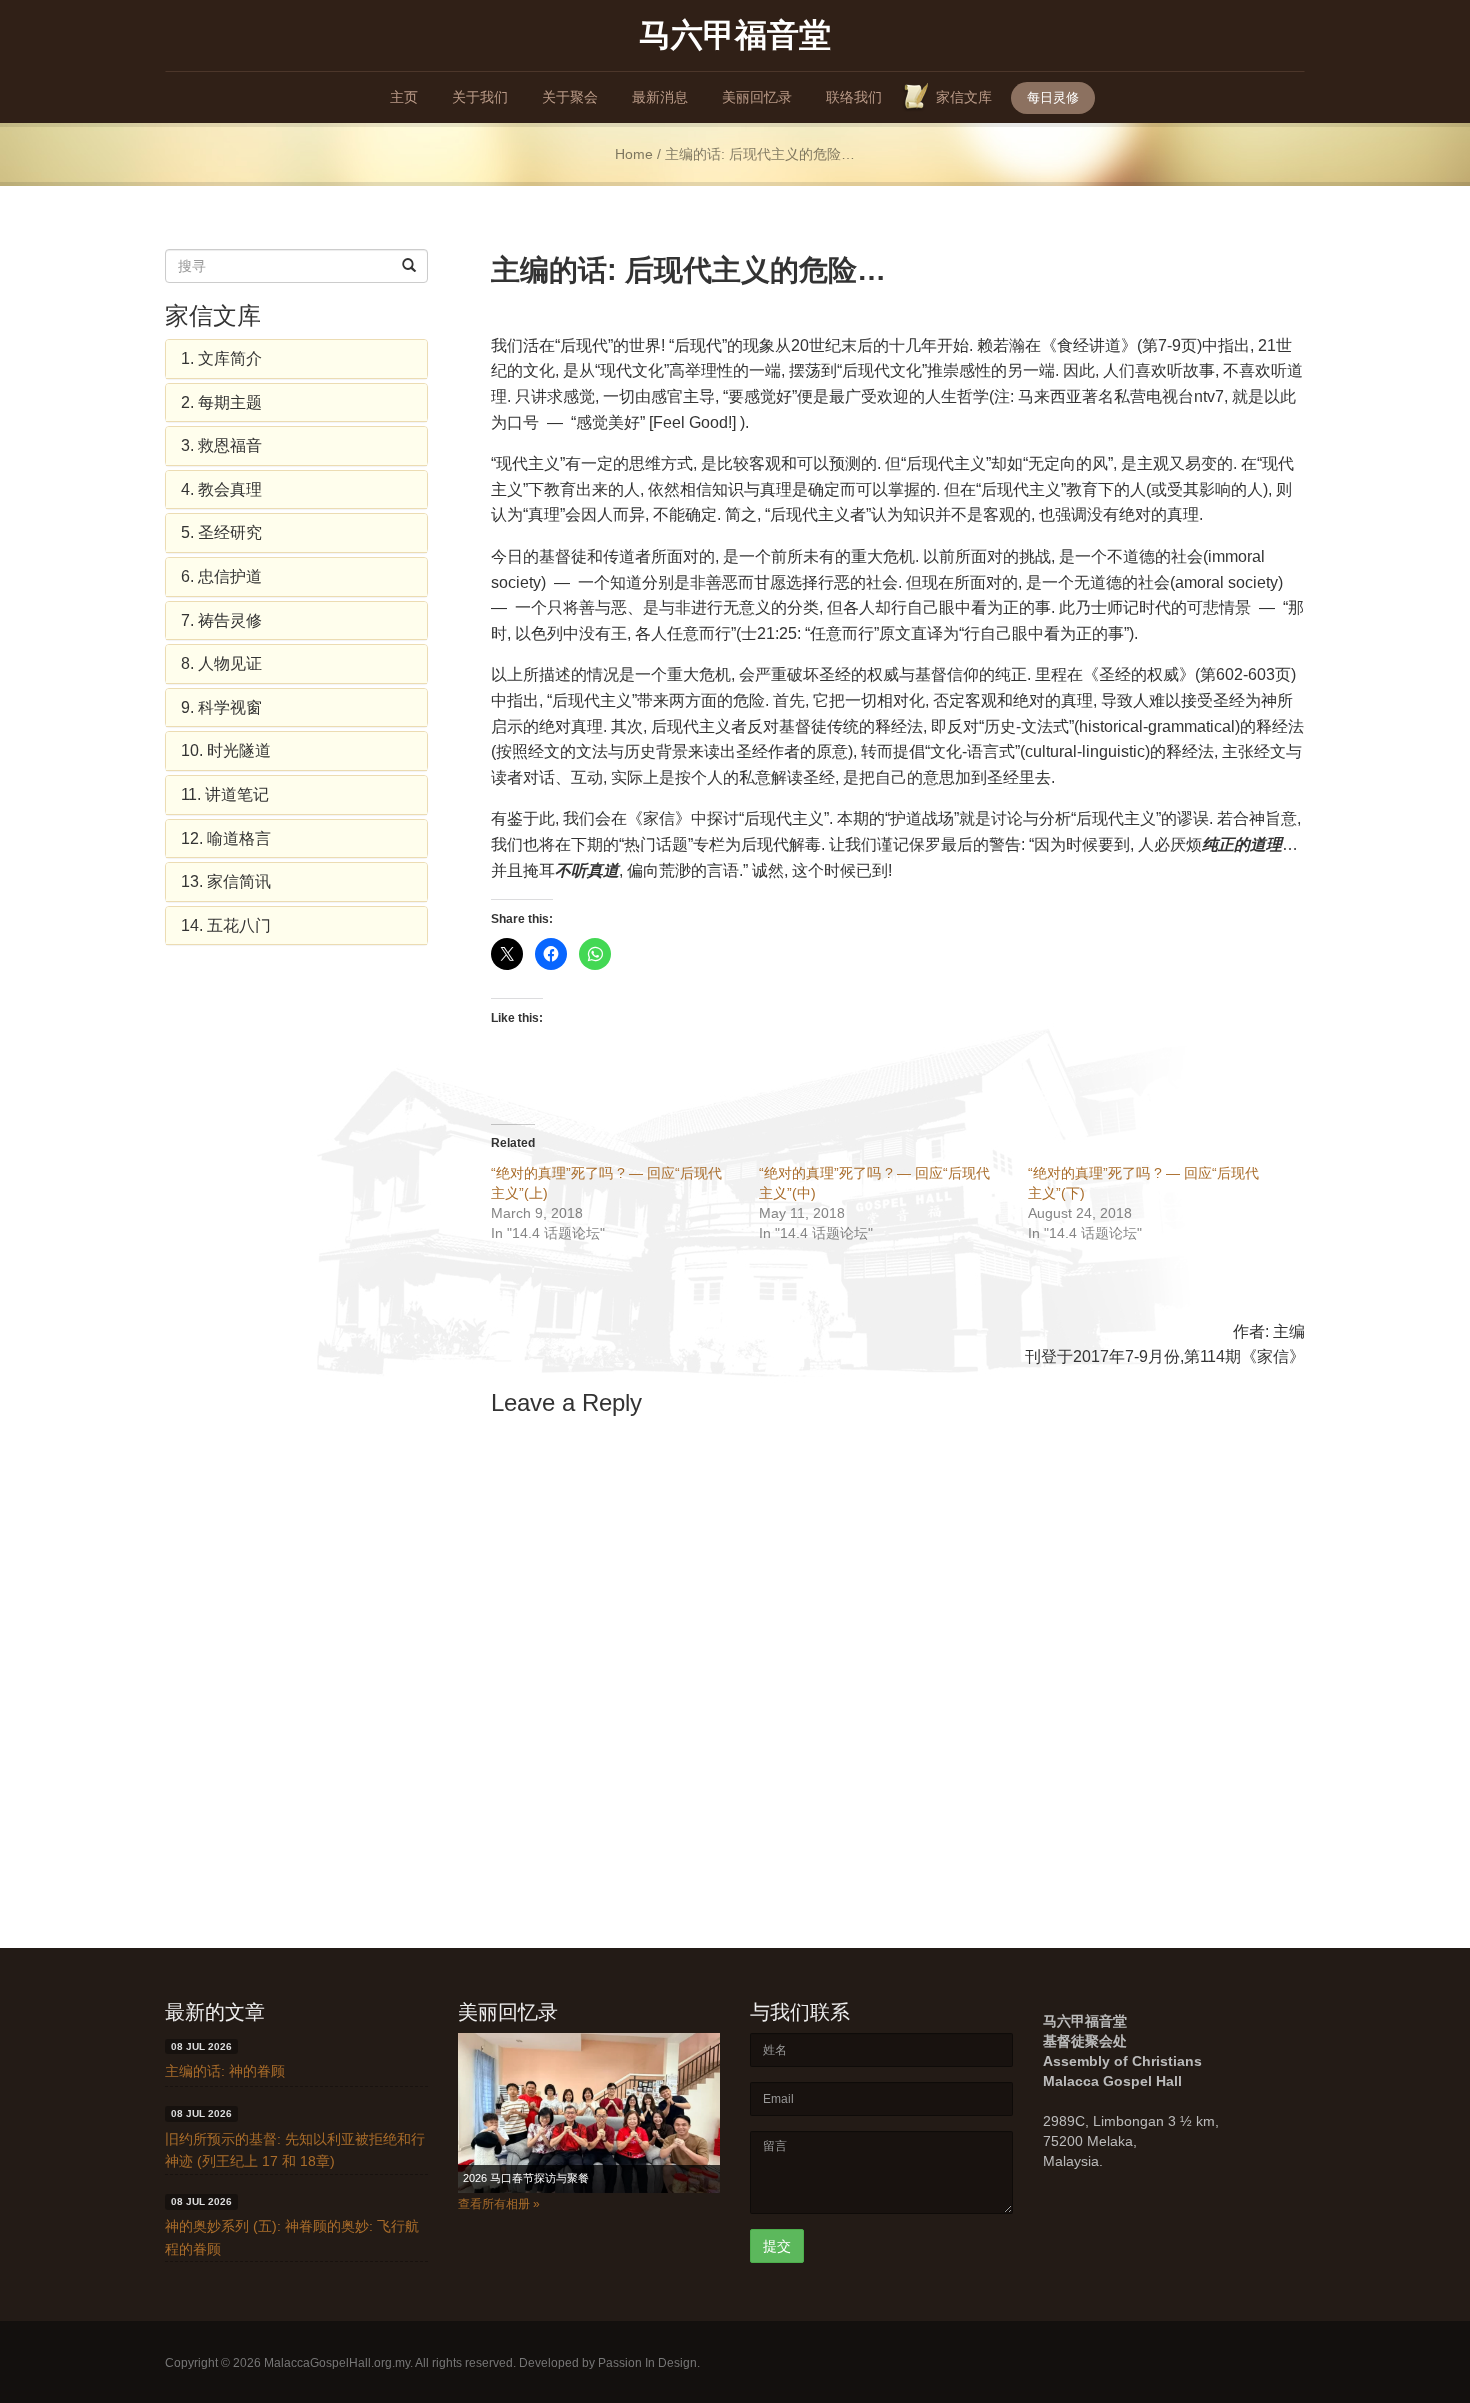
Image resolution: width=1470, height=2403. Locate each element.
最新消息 (660, 97)
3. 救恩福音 (221, 445)
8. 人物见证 (221, 663)
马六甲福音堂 (735, 33)
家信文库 (964, 97)
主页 (404, 97)
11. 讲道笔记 (225, 794)
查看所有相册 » (499, 2204)
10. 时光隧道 (226, 750)
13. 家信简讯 (226, 881)
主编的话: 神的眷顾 (225, 2071)
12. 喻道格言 (226, 838)
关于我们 (480, 97)
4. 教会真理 (221, 489)
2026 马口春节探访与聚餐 (526, 2178)
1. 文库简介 (221, 358)
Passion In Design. (649, 2363)
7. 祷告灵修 (221, 620)
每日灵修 (1053, 97)
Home (634, 154)
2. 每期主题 (221, 402)
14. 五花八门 (226, 925)
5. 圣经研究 (221, 532)
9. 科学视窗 (221, 707)
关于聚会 (570, 97)
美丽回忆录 (757, 97)
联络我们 (854, 97)
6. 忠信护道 (221, 576)
